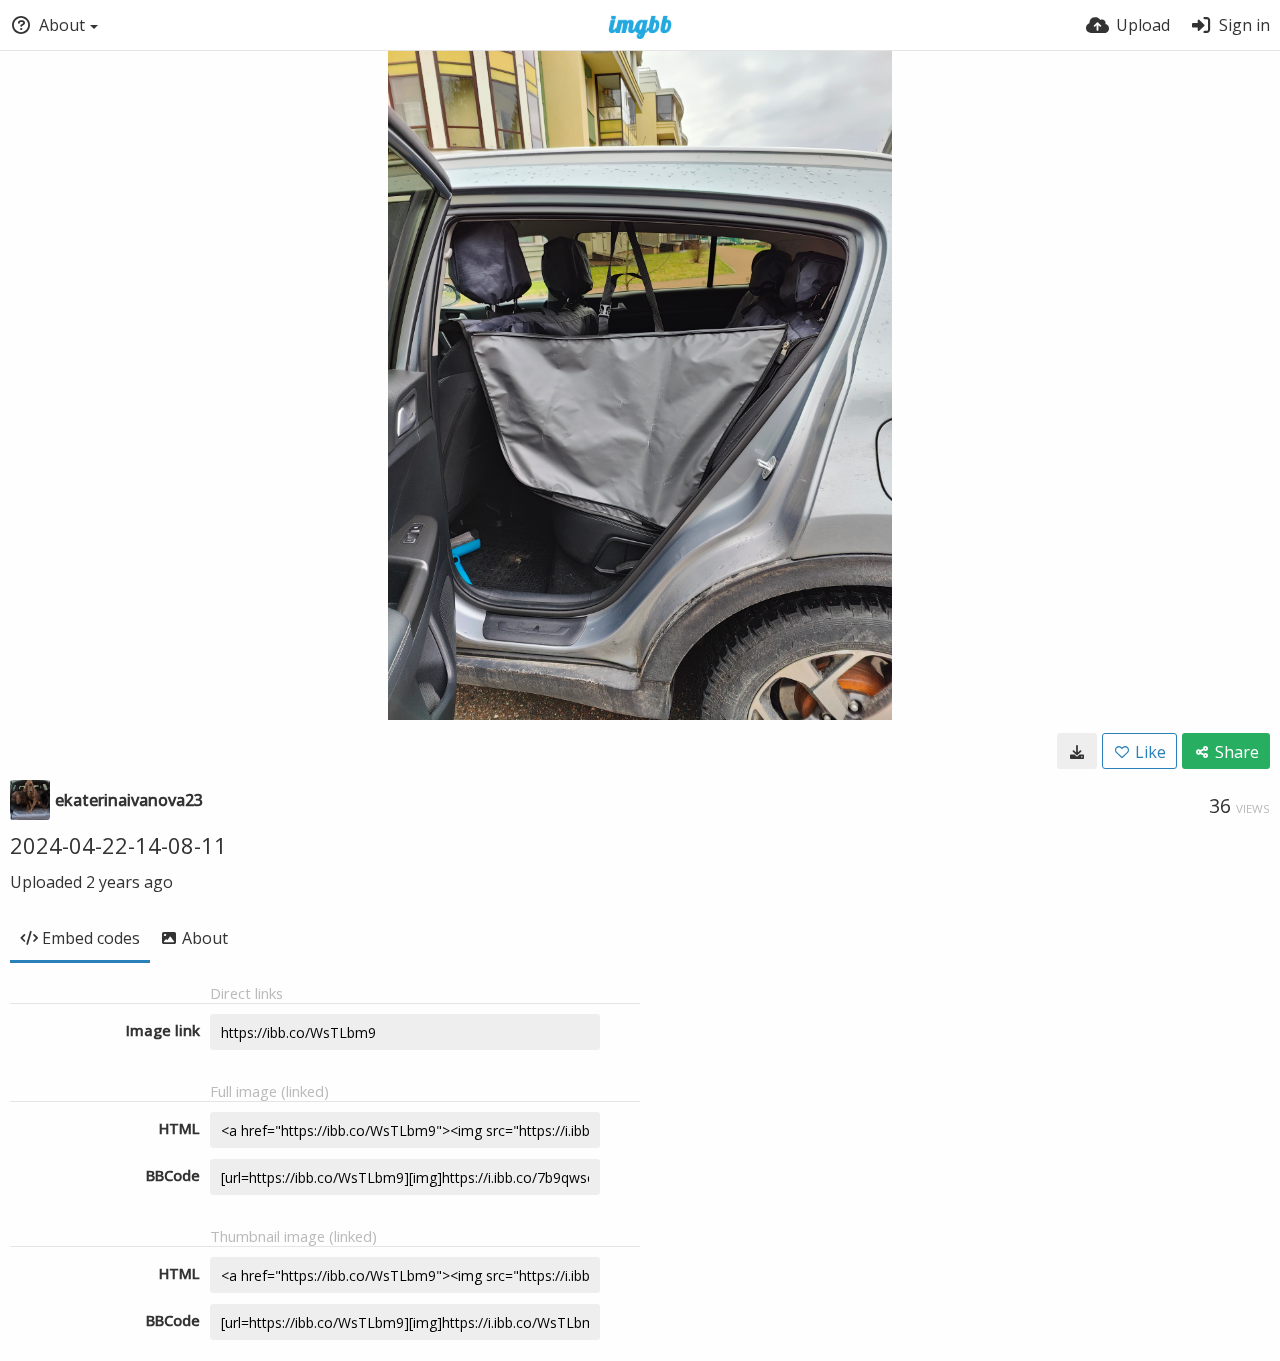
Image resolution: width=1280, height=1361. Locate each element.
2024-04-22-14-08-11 (118, 845)
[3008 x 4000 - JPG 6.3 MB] (1077, 751)
